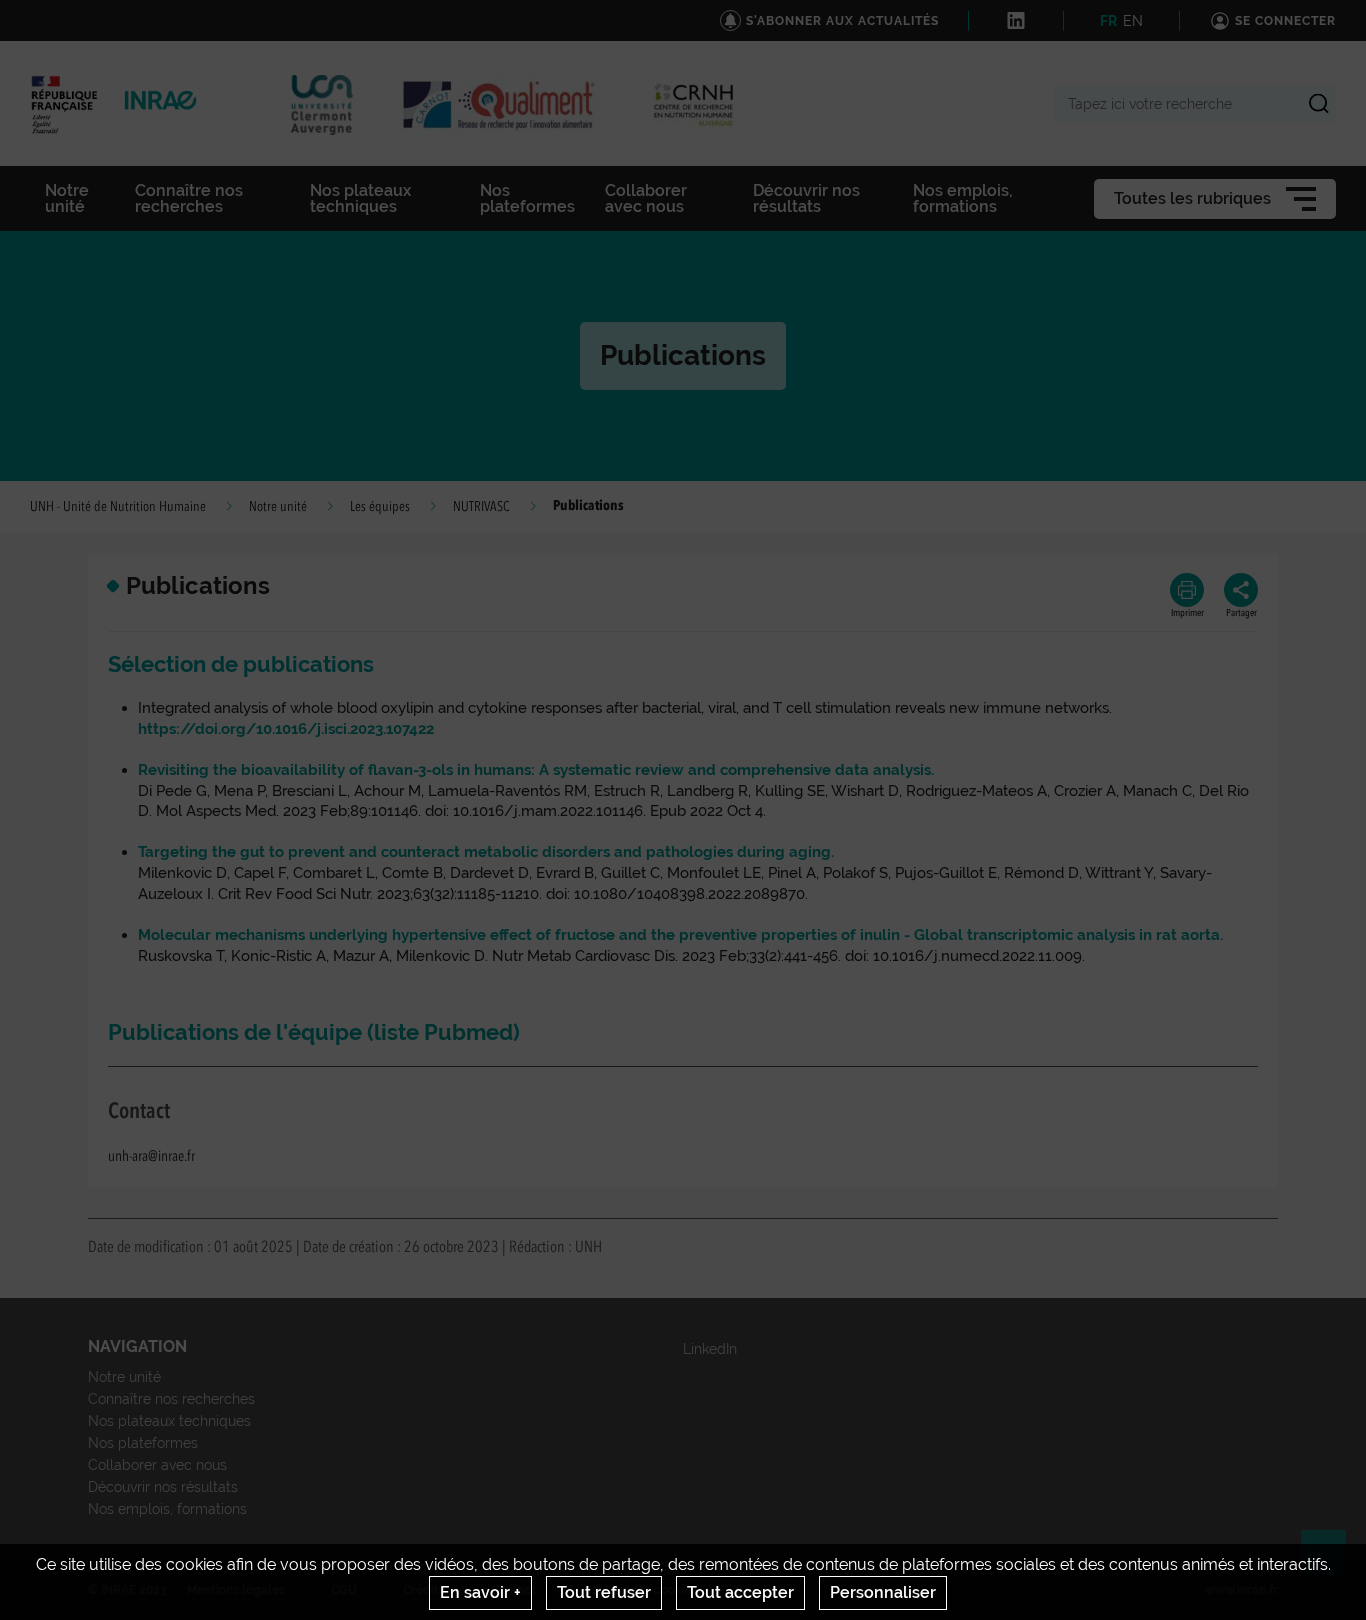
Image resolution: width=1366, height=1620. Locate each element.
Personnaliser (883, 1592)
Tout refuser (604, 1592)
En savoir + (480, 1592)
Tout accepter (740, 1592)
